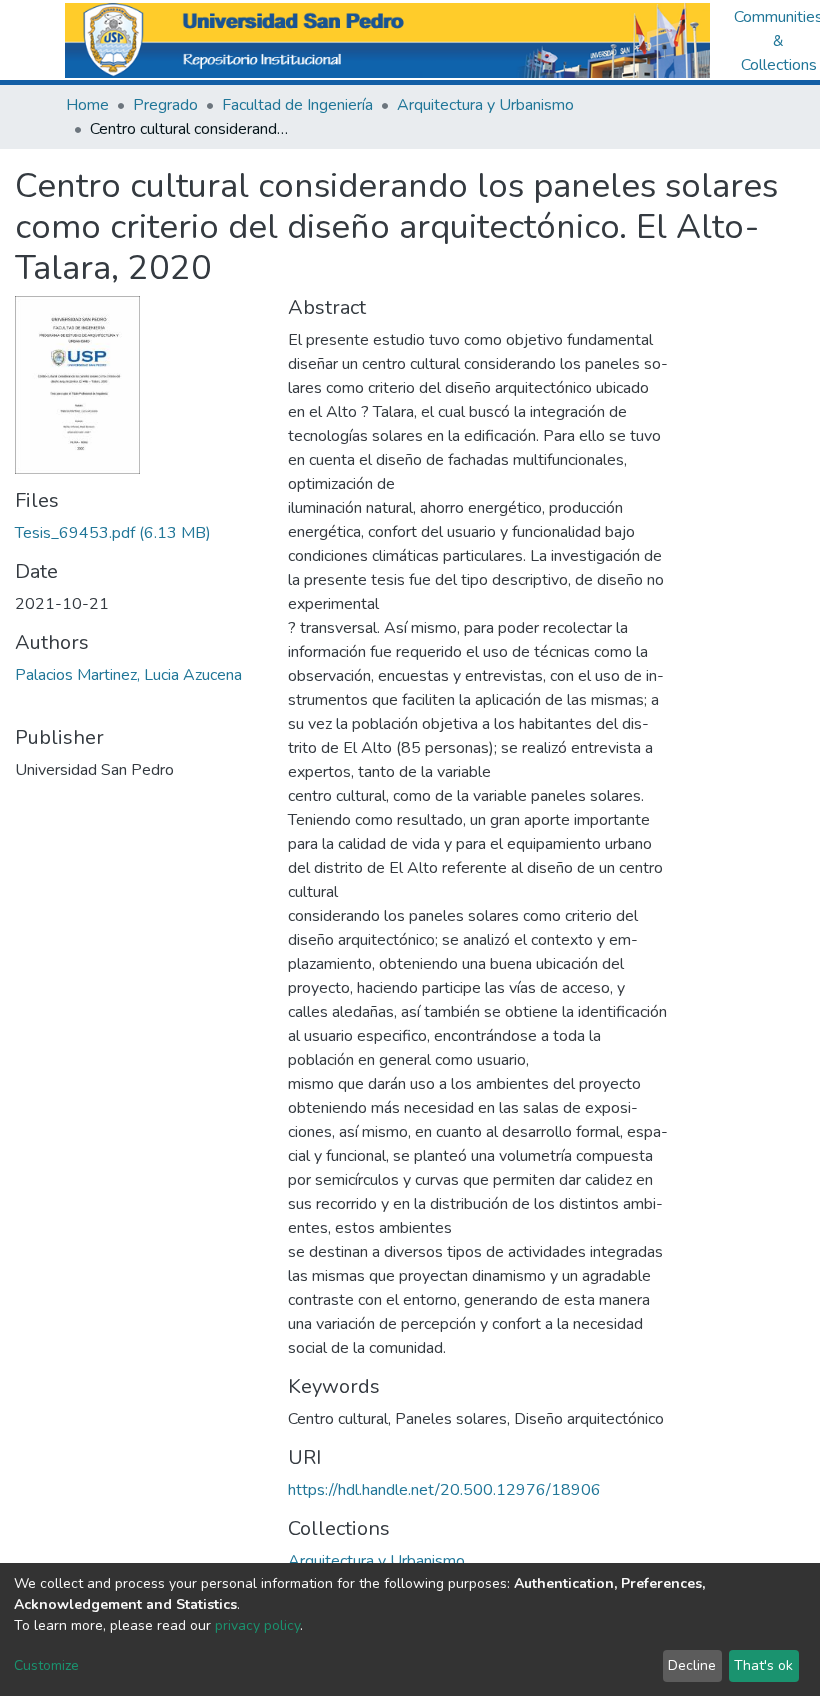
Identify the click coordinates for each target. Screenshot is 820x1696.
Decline (692, 1665)
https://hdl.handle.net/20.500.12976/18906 (444, 1490)
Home (87, 105)
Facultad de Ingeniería (297, 105)
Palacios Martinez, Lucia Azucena (128, 675)
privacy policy (257, 1625)
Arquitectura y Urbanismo (485, 105)
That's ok (763, 1665)
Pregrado (165, 105)
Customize (46, 1665)
